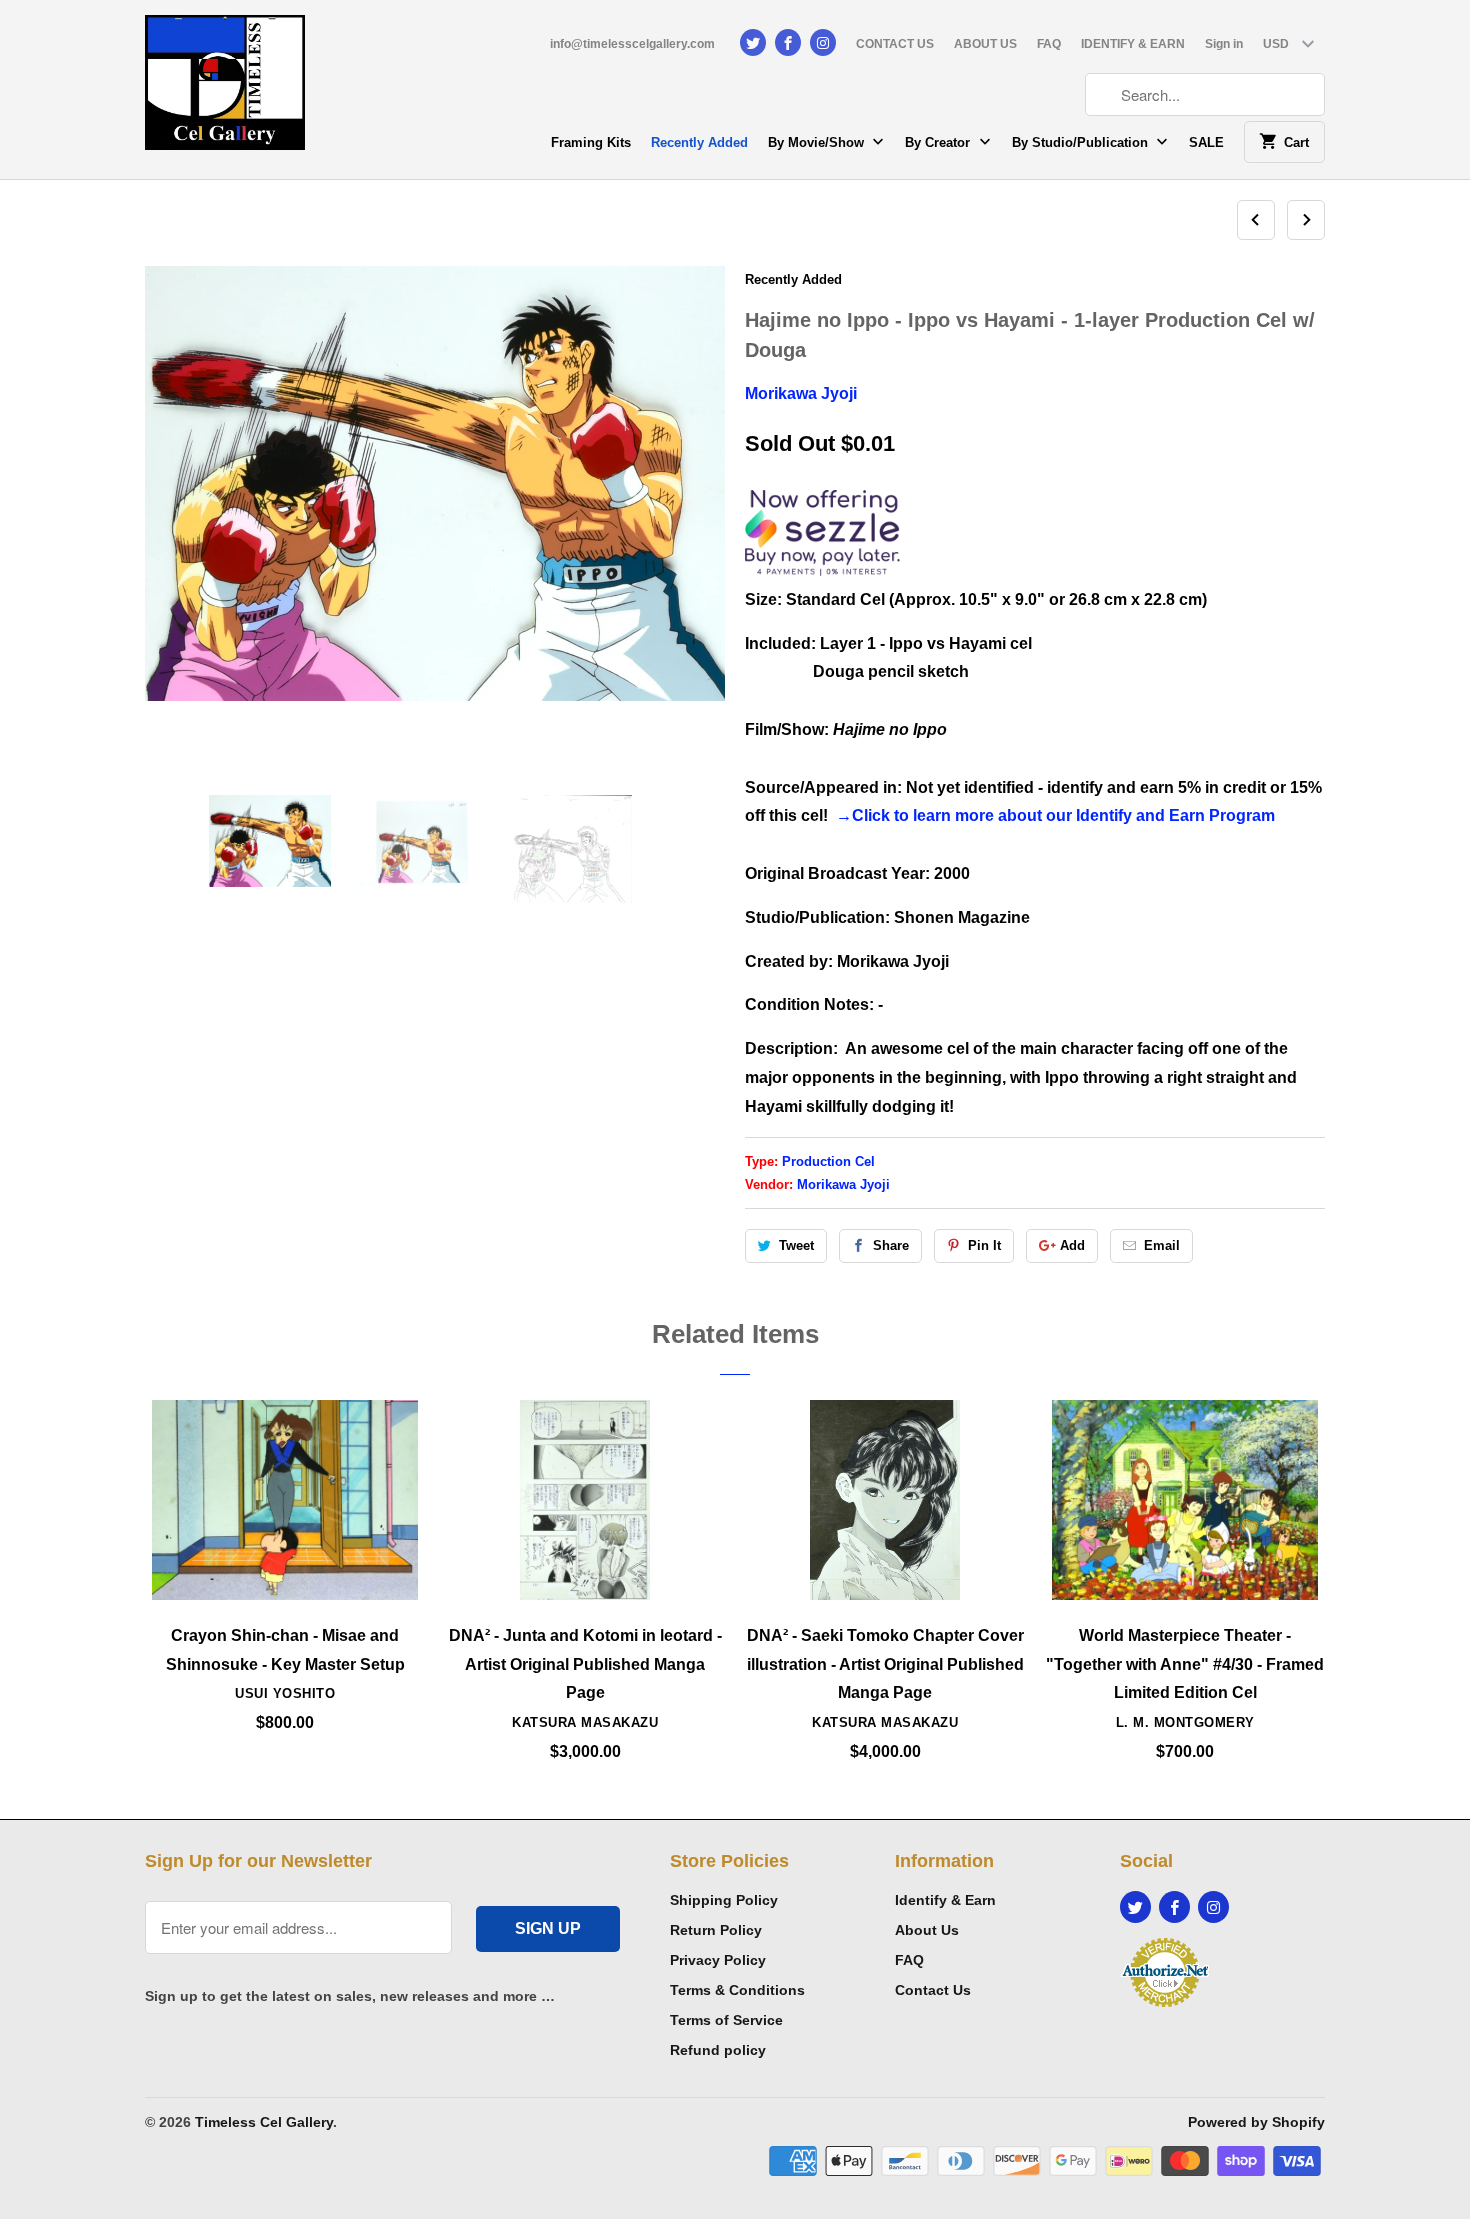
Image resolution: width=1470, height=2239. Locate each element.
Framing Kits (591, 142)
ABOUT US (985, 44)
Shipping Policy (724, 1900)
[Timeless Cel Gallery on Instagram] (823, 42)
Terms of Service (726, 2020)
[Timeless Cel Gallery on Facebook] (788, 42)
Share (891, 1245)
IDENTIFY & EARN (1133, 44)
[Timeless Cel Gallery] (225, 89)
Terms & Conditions (737, 1990)
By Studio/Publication (1082, 142)
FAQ (1049, 44)
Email (1162, 1245)
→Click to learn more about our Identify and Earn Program (1055, 815)
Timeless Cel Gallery (264, 2122)
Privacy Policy (718, 1960)
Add (1072, 1245)
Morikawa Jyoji (801, 393)
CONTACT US (895, 44)
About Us (927, 1930)
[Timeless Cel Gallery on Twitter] (753, 42)
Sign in (1224, 44)
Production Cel (828, 1161)
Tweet (796, 1245)
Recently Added (699, 142)
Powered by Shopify (1256, 2122)
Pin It (984, 1245)
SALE (1206, 142)
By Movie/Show (818, 142)
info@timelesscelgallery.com (632, 44)
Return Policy (716, 1930)
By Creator (939, 142)
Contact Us (933, 1990)
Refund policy (718, 2050)
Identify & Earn (945, 1900)
